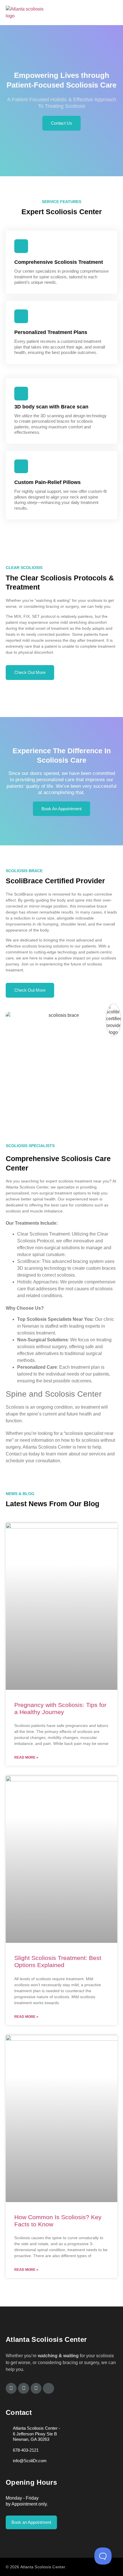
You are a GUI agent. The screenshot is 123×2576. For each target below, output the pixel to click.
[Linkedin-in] (36, 2388)
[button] (115, 13)
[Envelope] (48, 2388)
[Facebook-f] (11, 2388)
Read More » (26, 1757)
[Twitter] (23, 2388)
